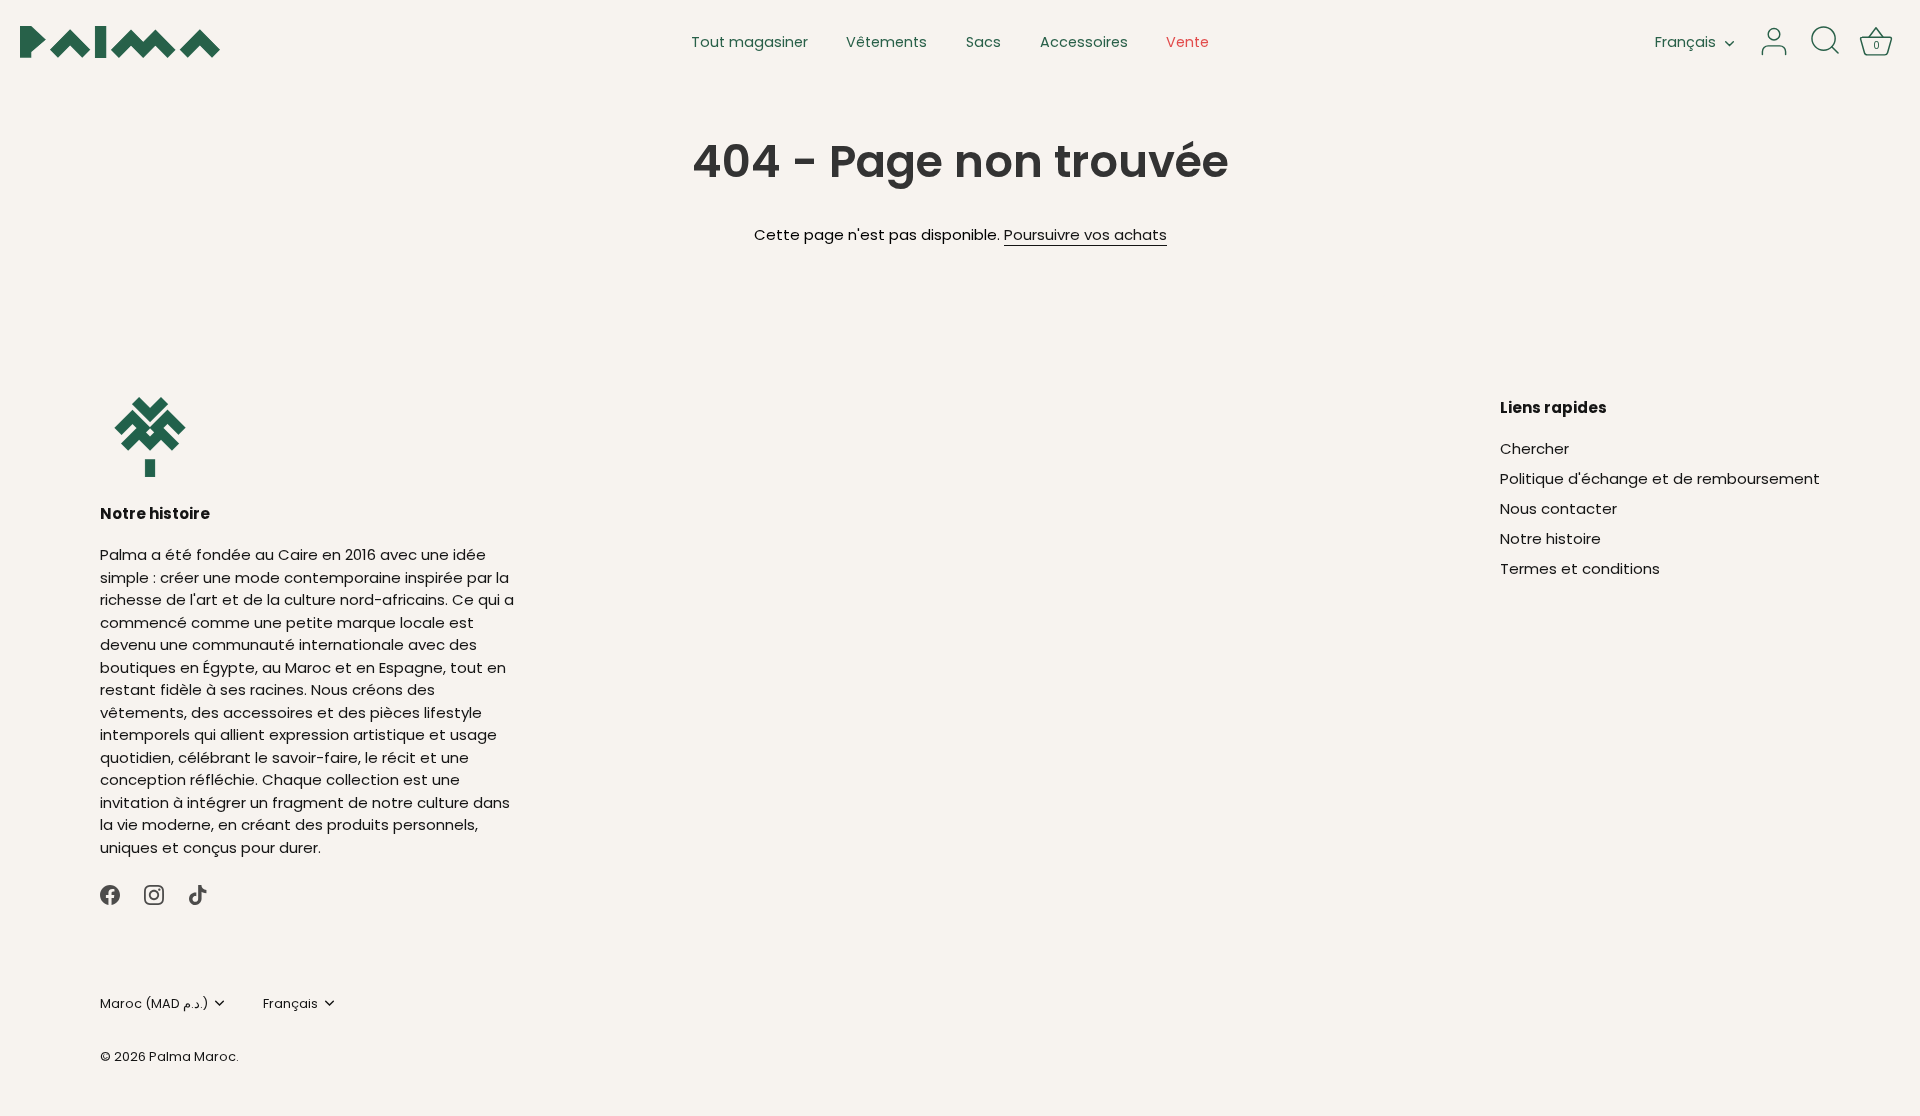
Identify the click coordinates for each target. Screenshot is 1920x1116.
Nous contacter (1558, 508)
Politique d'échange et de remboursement (1660, 478)
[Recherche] (1825, 42)
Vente (1187, 42)
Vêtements (886, 42)
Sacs (983, 42)
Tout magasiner (749, 42)
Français (1685, 42)
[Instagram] (154, 893)
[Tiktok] (198, 893)
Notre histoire (1550, 538)
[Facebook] (110, 893)
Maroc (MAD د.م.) (154, 1004)
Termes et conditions (1580, 568)
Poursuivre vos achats (1085, 234)
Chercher (1534, 448)
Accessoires (1084, 42)
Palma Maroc (192, 1056)
